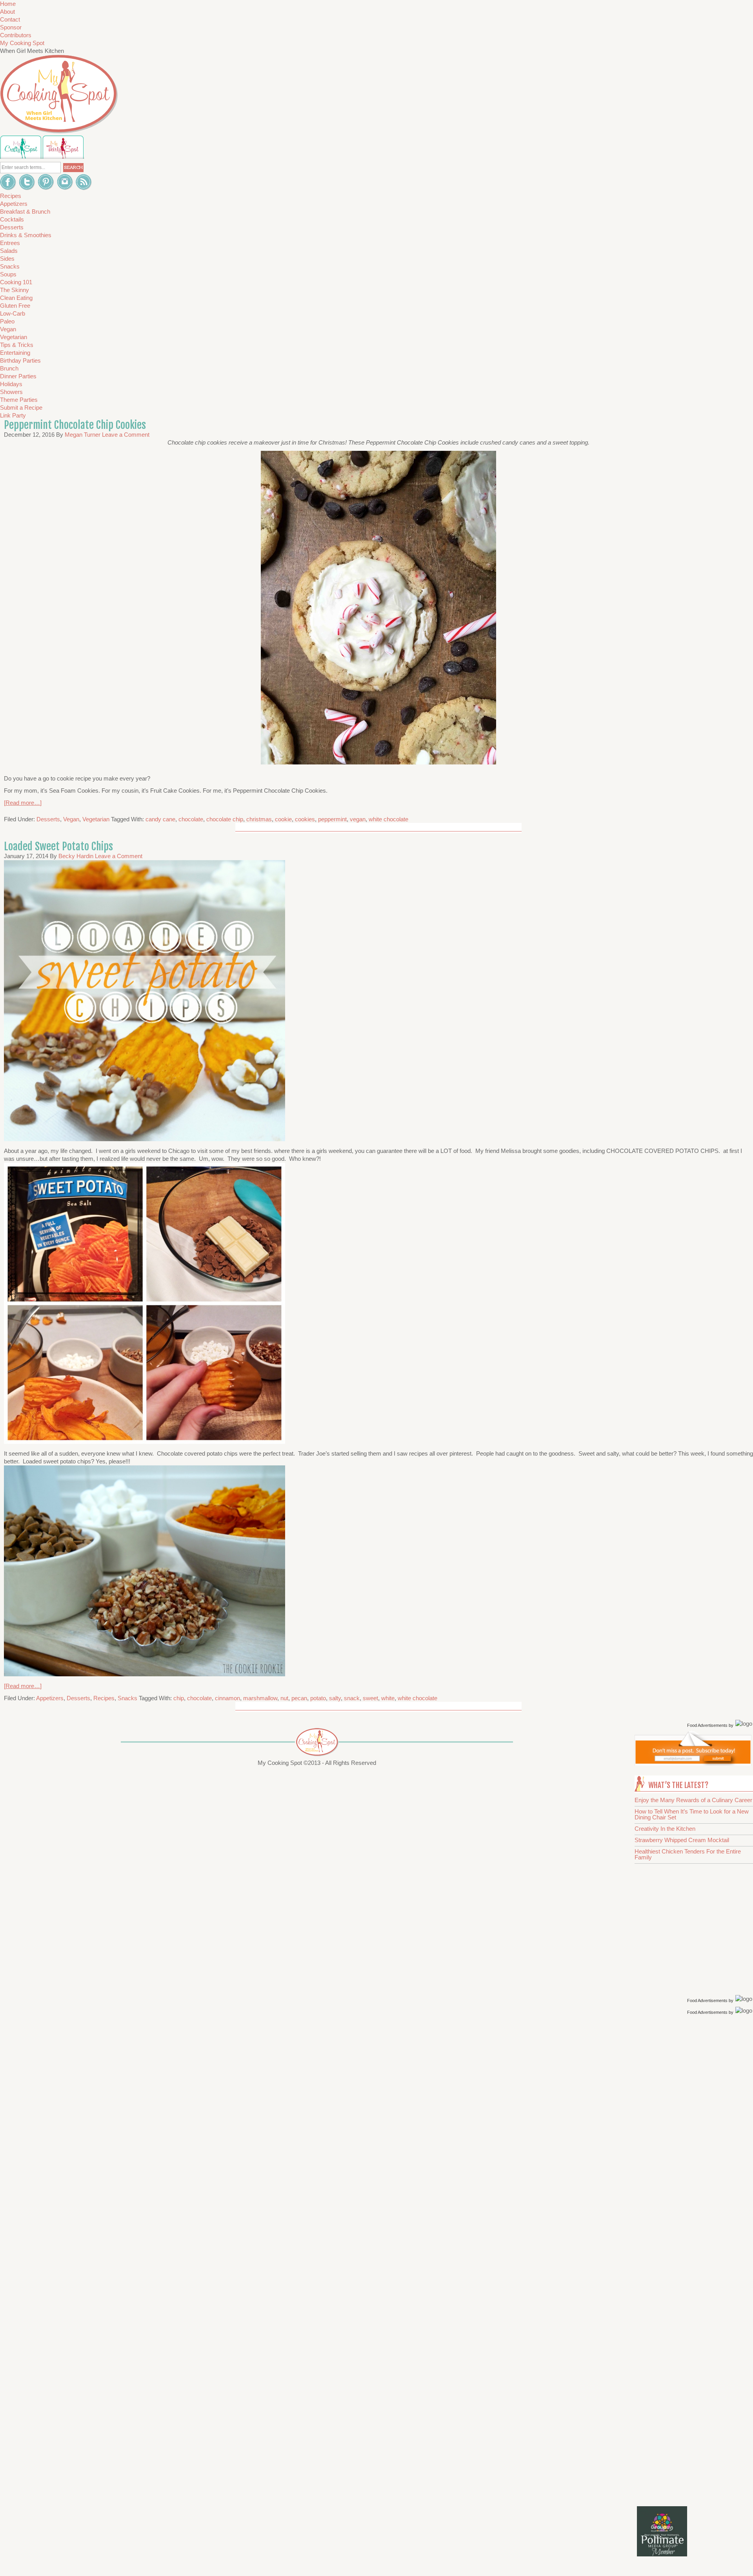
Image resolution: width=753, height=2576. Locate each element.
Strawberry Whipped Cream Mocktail (682, 1840)
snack (352, 1698)
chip (179, 1698)
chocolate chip (225, 819)
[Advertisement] (695, 2142)
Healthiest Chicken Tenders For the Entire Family (688, 1854)
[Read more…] (23, 803)
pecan (299, 1698)
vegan (358, 819)
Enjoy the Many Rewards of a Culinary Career (693, 1800)
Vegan (71, 819)
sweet (370, 1698)
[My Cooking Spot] (693, 1764)
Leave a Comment (126, 435)
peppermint (332, 819)
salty (335, 1698)
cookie (283, 819)
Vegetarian (96, 819)
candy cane (160, 819)
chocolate (191, 819)
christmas (259, 819)
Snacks (127, 1698)
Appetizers (50, 1698)
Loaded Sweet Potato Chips (58, 846)
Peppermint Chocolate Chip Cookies (75, 425)
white (388, 1698)
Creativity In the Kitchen (665, 1829)
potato (318, 1698)
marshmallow (260, 1698)
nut (284, 1698)
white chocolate (388, 819)
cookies (305, 819)
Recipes (104, 1698)
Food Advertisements (707, 1725)
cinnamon (227, 1698)
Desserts (48, 819)
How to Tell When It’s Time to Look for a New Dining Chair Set (692, 1814)
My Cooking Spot (22, 43)
